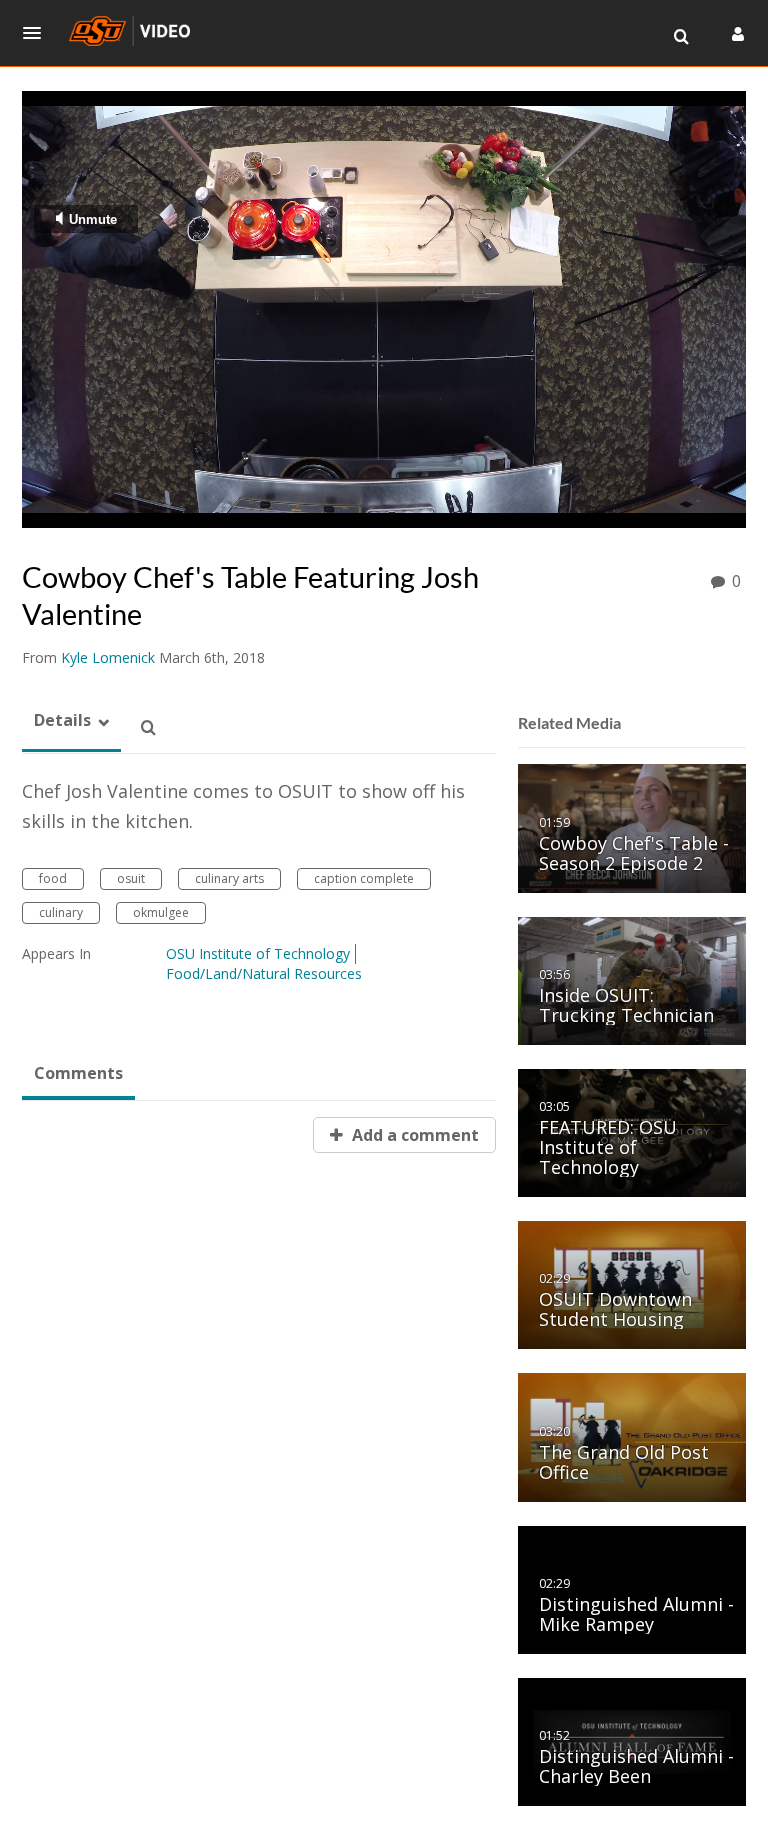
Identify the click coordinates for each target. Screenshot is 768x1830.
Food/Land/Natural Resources (264, 973)
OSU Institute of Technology (258, 953)
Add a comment (413, 1135)
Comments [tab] (78, 1073)
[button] (38, 33)
